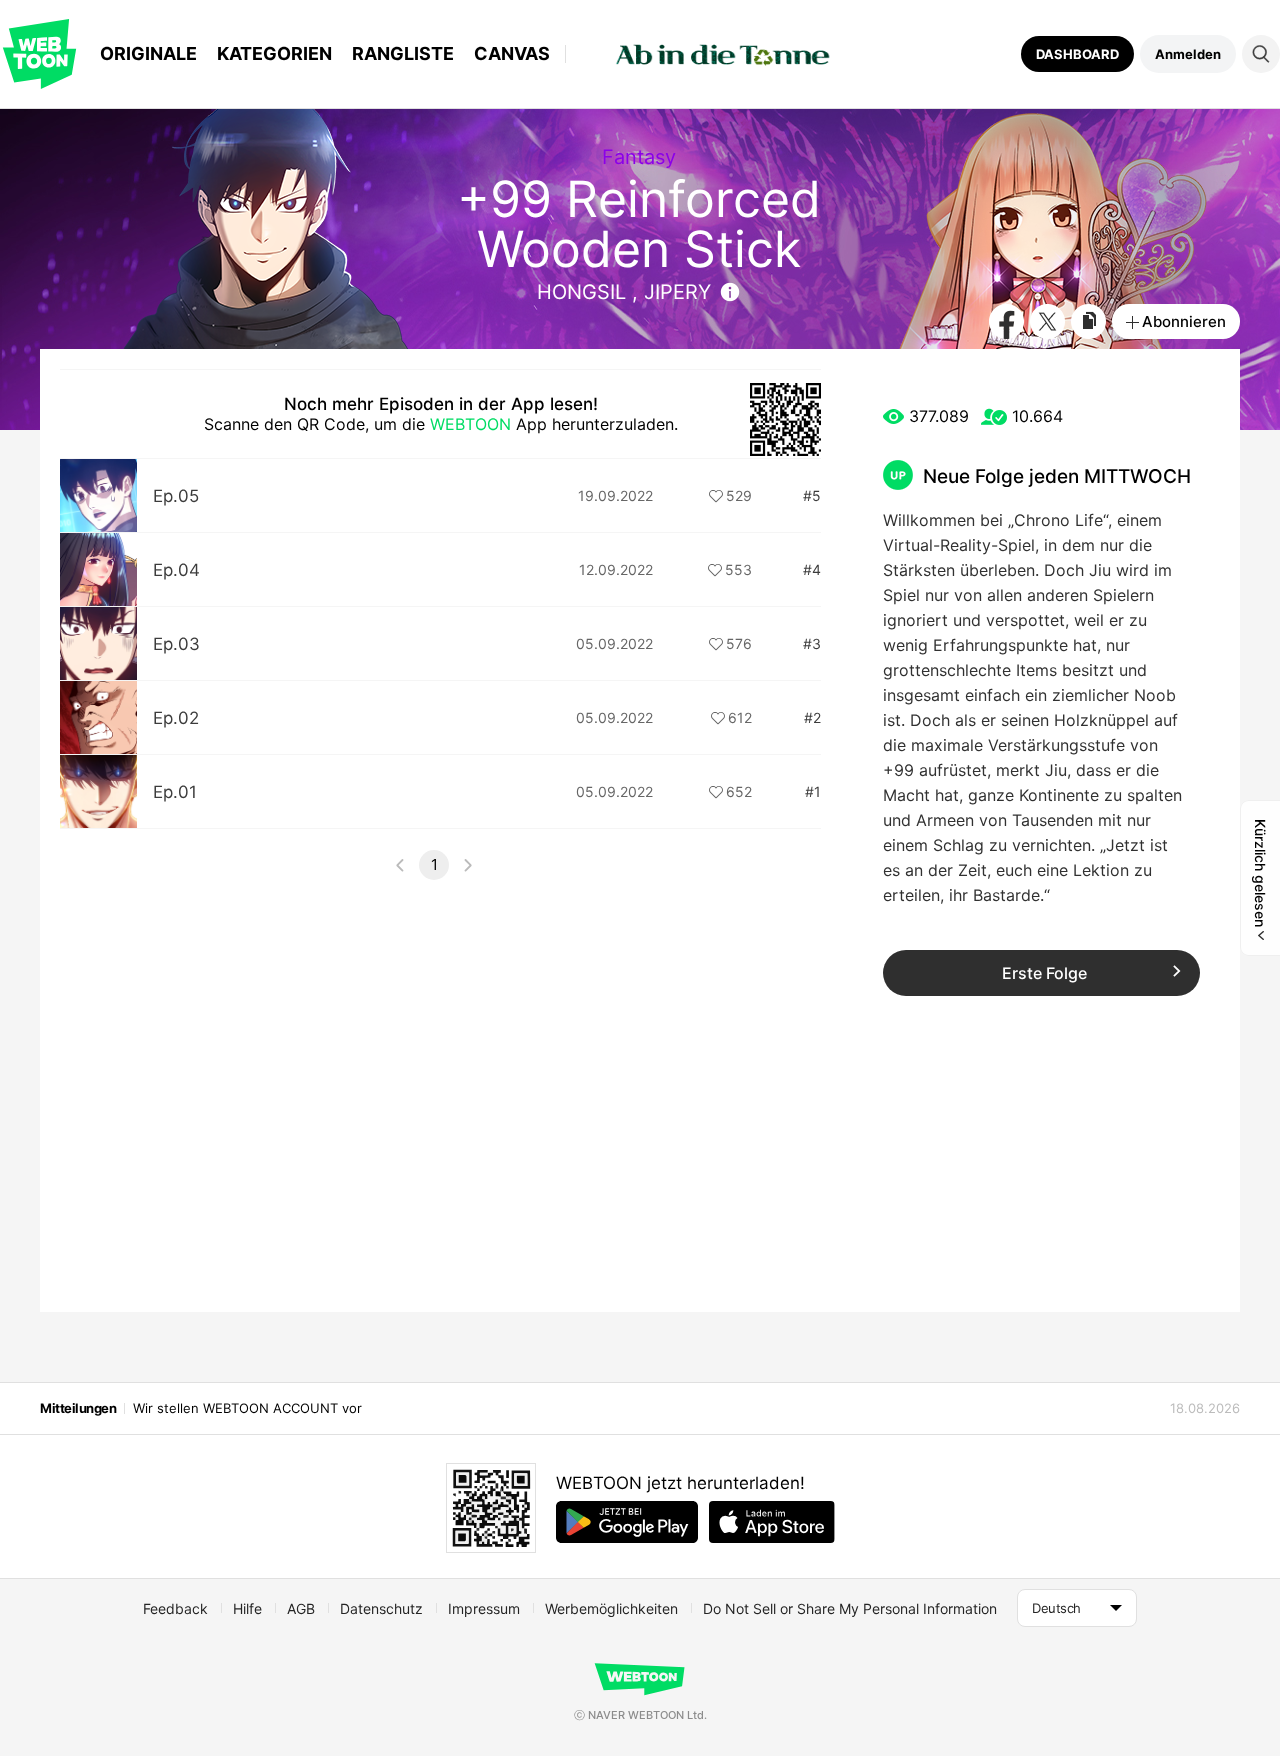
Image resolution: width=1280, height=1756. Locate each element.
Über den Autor (730, 292)
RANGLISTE (403, 53)
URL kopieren (1088, 321)
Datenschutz (381, 1608)
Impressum (484, 1608)
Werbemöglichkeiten (611, 1608)
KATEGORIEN (274, 53)
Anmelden (1188, 54)
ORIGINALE (148, 53)
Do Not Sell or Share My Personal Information (850, 1608)
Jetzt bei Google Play (627, 1522)
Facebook (1006, 321)
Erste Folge (1044, 973)
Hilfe (247, 1608)
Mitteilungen (78, 1408)
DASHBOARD (1077, 54)
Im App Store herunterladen (772, 1522)
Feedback (175, 1608)
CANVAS (512, 53)
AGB (301, 1608)
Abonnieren (1184, 321)
